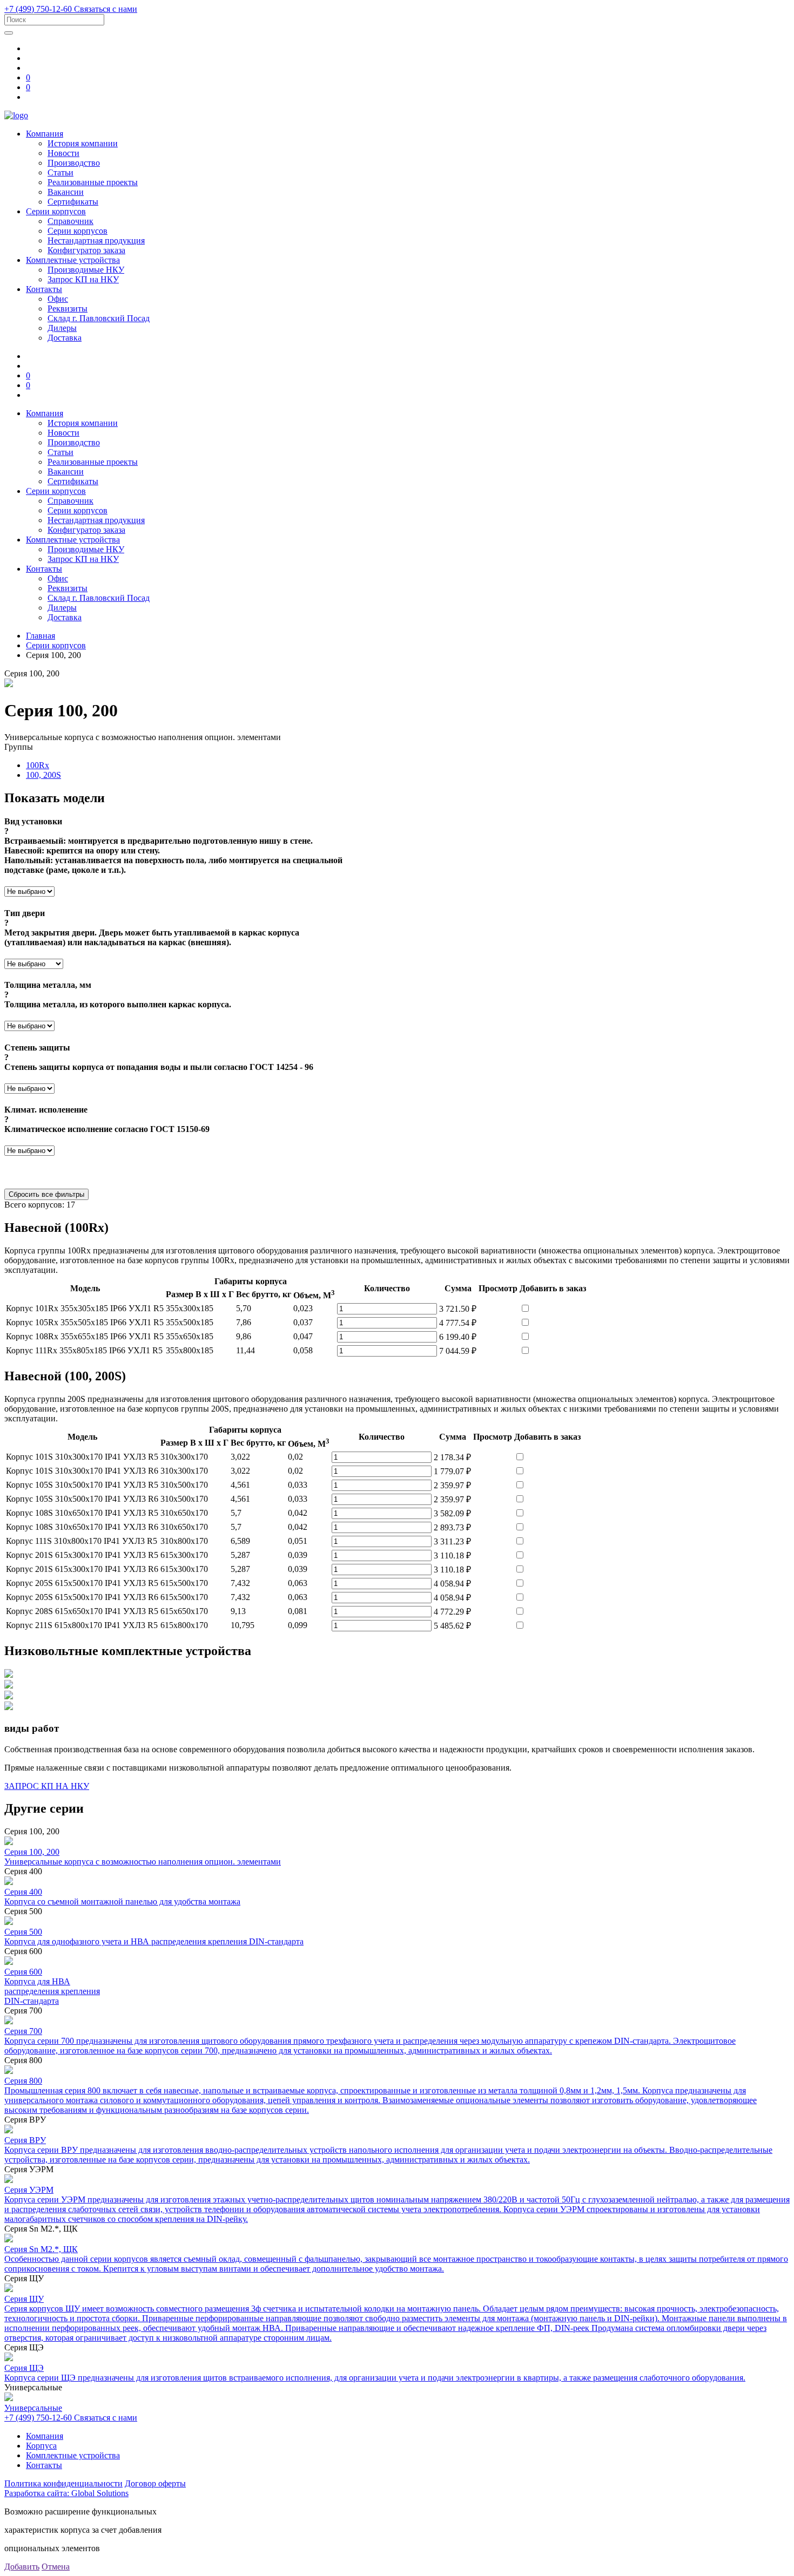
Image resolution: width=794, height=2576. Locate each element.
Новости (63, 153)
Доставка (65, 338)
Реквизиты (68, 309)
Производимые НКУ (86, 270)
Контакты (44, 289)
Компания (45, 134)
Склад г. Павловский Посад (99, 318)
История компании (83, 143)
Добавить (22, 2567)
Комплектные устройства (73, 260)
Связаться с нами (106, 9)
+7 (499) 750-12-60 (39, 9)
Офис (58, 299)
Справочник (70, 221)
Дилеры (62, 328)
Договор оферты (155, 2483)
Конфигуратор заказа (86, 250)
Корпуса (41, 2446)
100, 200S (43, 775)
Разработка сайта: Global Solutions (66, 2493)
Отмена (56, 2567)
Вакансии (66, 192)
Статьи (60, 172)
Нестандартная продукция (96, 240)
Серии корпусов (56, 211)
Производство (74, 163)
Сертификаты (73, 202)
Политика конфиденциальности (63, 2483)
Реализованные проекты (93, 182)
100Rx (38, 765)
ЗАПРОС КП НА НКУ (47, 1786)
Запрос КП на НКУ (83, 279)
